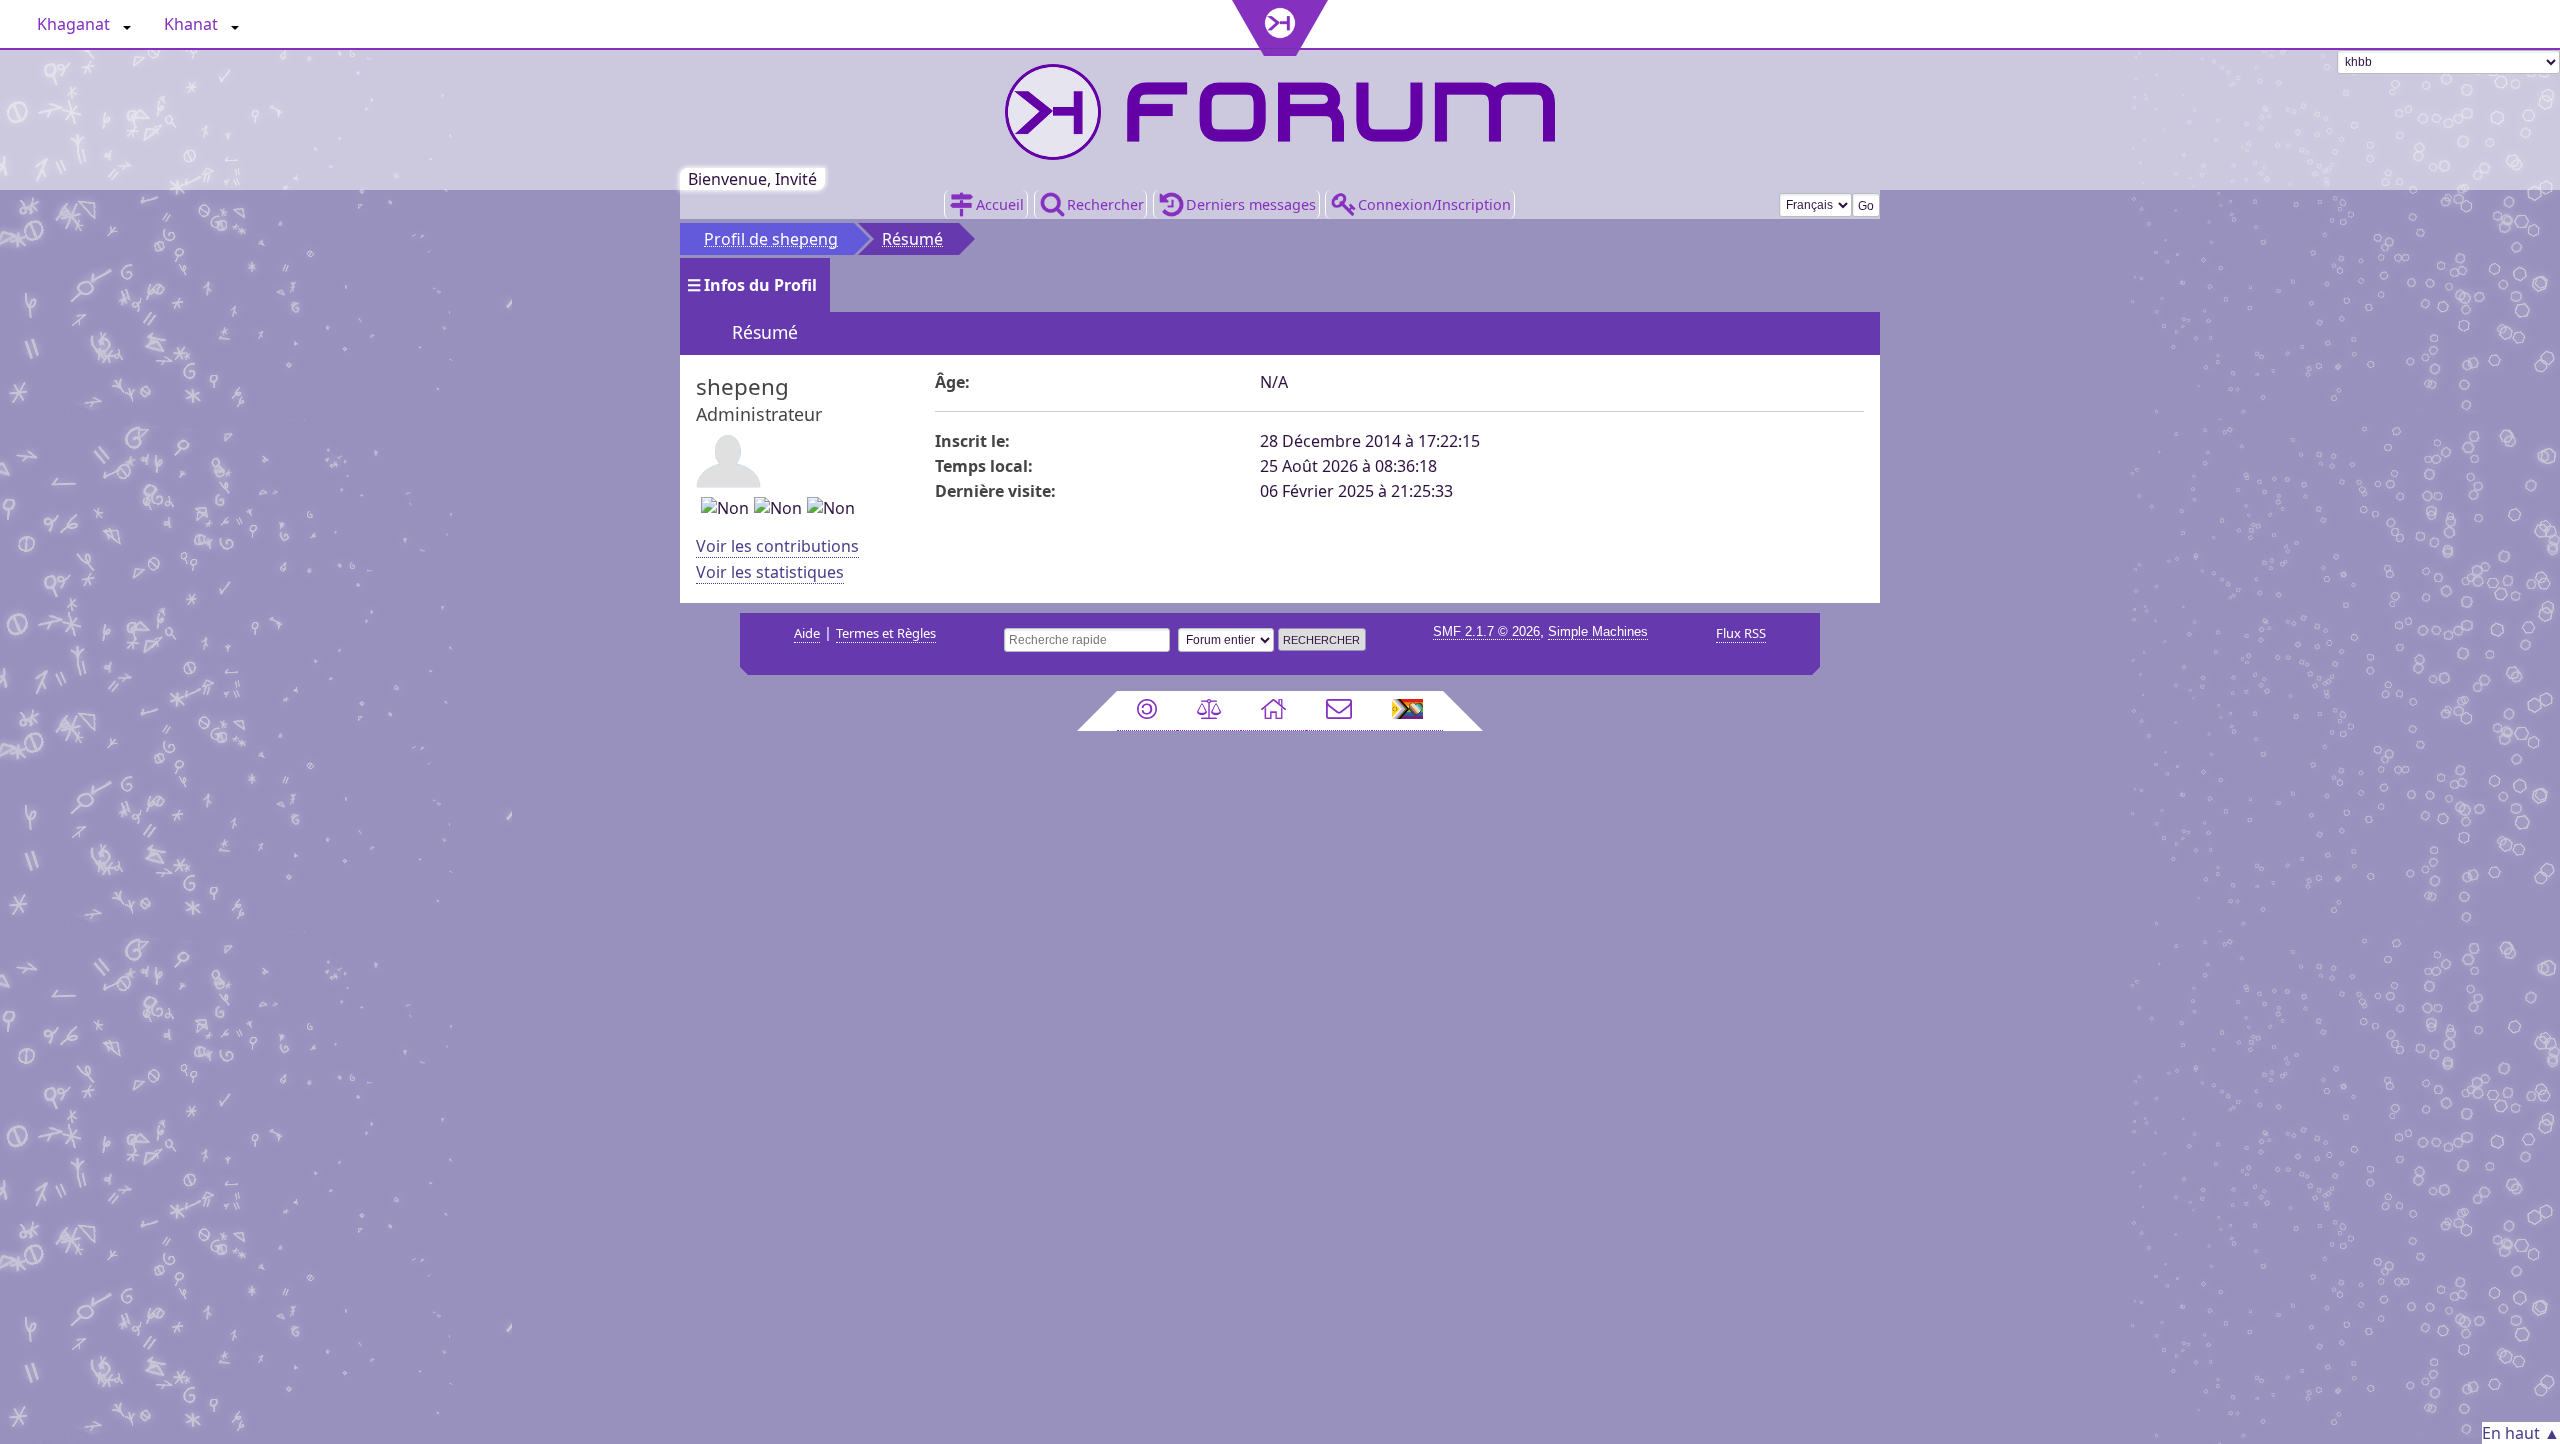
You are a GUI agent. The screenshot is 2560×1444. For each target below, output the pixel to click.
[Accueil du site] (1273, 711)
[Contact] (1339, 711)
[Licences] (1147, 711)
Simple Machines (1598, 631)
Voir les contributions (777, 546)
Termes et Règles (886, 633)
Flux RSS (1741, 633)
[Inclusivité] (1408, 711)
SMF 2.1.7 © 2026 (1486, 631)
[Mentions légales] (1209, 711)
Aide (807, 633)
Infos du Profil (760, 285)
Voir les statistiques (770, 572)
